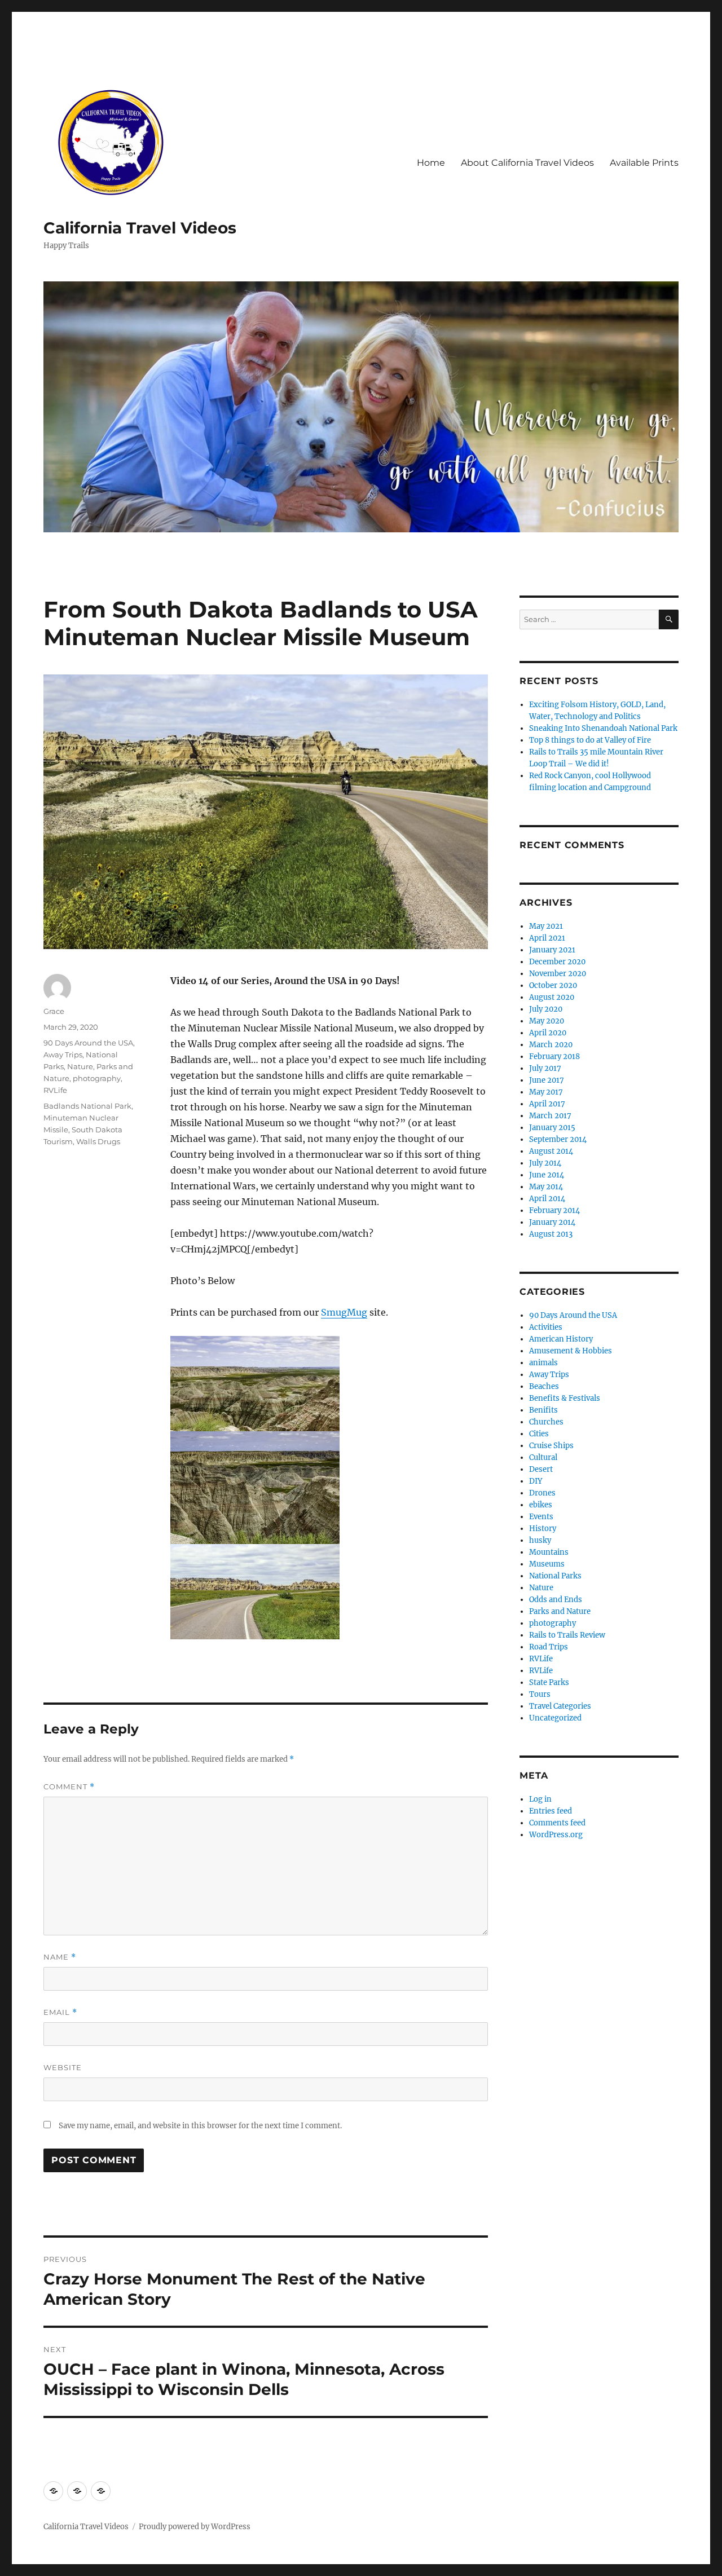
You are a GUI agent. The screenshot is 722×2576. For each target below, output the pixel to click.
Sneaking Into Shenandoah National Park (603, 728)
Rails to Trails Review (567, 1635)
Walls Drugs (98, 1141)
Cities (539, 1434)
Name (60, 1957)
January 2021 (552, 950)
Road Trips (549, 1647)
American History (561, 1339)
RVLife (55, 1090)
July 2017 (545, 1068)
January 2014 (552, 1222)
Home (431, 163)
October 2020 (553, 985)
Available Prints (644, 163)
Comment (69, 1787)
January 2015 (552, 1128)
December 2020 (557, 962)
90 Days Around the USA (88, 1043)
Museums (547, 1564)
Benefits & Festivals (565, 1398)
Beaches (544, 1386)
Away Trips (63, 1055)
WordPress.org (556, 1835)
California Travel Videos (140, 228)
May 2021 (546, 926)
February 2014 (554, 1210)
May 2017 (546, 1092)
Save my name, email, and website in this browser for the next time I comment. (200, 2126)
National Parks (555, 1576)
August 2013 (551, 1234)
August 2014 (551, 1151)
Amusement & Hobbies (571, 1351)
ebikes (541, 1505)
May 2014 (546, 1187)
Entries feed (551, 1811)
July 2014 (545, 1163)
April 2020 (548, 1033)
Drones (542, 1493)
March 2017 (550, 1116)
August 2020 (552, 997)
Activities (546, 1327)
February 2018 (554, 1057)
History (543, 1529)
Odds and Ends (556, 1600)
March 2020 (551, 1045)
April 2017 (547, 1104)
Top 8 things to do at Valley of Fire (590, 740)
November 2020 (558, 974)
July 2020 (546, 1009)
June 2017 (547, 1080)
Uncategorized (555, 1718)
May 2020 (547, 1021)
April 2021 (547, 938)
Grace (54, 1011)
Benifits (543, 1410)
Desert (541, 1469)
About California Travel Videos (527, 163)
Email (60, 2012)
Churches (546, 1422)
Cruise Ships (551, 1446)
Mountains (549, 1552)
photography (97, 1078)
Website (63, 2067)
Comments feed (557, 1823)
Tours (540, 1694)
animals (543, 1363)
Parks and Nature (560, 1611)
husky (540, 1540)
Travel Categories (560, 1706)
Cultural (543, 1457)
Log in (540, 1799)
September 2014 (558, 1139)
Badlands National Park (87, 1106)
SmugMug (344, 1312)
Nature (80, 1066)
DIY (536, 1481)
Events (541, 1517)
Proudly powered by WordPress (195, 2527)
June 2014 (547, 1175)
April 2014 (547, 1199)
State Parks (549, 1682)
